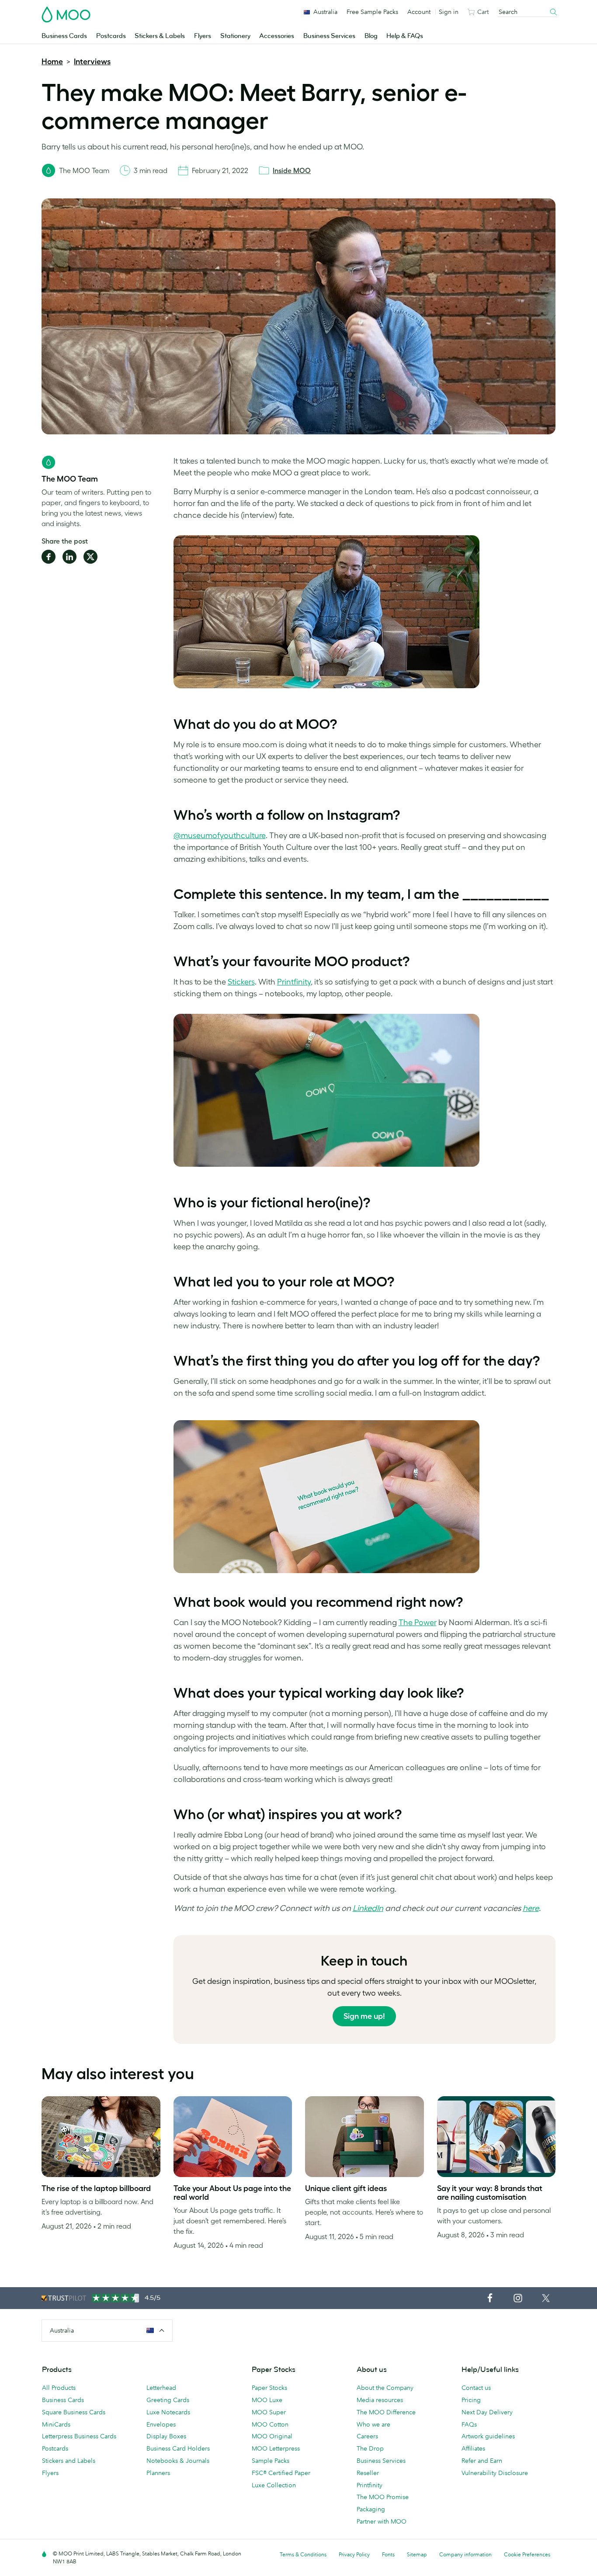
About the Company (385, 2388)
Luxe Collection (274, 2485)
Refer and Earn (482, 2461)
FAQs (469, 2424)
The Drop (370, 2448)
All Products (59, 2388)
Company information (465, 2554)
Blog (371, 36)
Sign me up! (364, 2016)
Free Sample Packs (372, 12)
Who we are (373, 2424)
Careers (367, 2436)
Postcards (111, 36)
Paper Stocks (269, 2388)
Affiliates (473, 2448)
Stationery (235, 36)
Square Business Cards (74, 2412)
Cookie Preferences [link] (527, 2554)
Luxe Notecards (168, 2412)
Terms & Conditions (303, 2554)
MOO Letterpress (276, 2448)
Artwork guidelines (488, 2436)
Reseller (368, 2473)
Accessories (277, 36)
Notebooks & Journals (178, 2461)
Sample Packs (271, 2461)
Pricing (471, 2400)
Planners (158, 2473)
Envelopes (161, 2424)
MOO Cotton (270, 2424)
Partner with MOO (382, 2521)
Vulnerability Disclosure (495, 2473)
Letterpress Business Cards (79, 2436)
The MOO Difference (386, 2412)
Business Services (329, 36)
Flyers (203, 36)
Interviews (92, 62)
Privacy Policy (354, 2554)
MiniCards (56, 2424)
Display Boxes (166, 2436)
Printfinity (370, 2485)
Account (419, 12)
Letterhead (161, 2388)
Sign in (449, 12)
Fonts (388, 2554)
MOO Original (272, 2436)
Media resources (380, 2400)
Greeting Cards (168, 2400)
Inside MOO (292, 170)
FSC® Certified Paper (281, 2473)
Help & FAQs (405, 36)
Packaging (371, 2509)
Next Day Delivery (487, 2412)
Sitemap (417, 2554)
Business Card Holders (178, 2448)
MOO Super (269, 2412)
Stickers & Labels (160, 36)
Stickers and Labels (69, 2461)
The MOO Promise (383, 2497)
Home (52, 62)
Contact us (476, 2388)
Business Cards (64, 36)
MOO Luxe (267, 2400)
